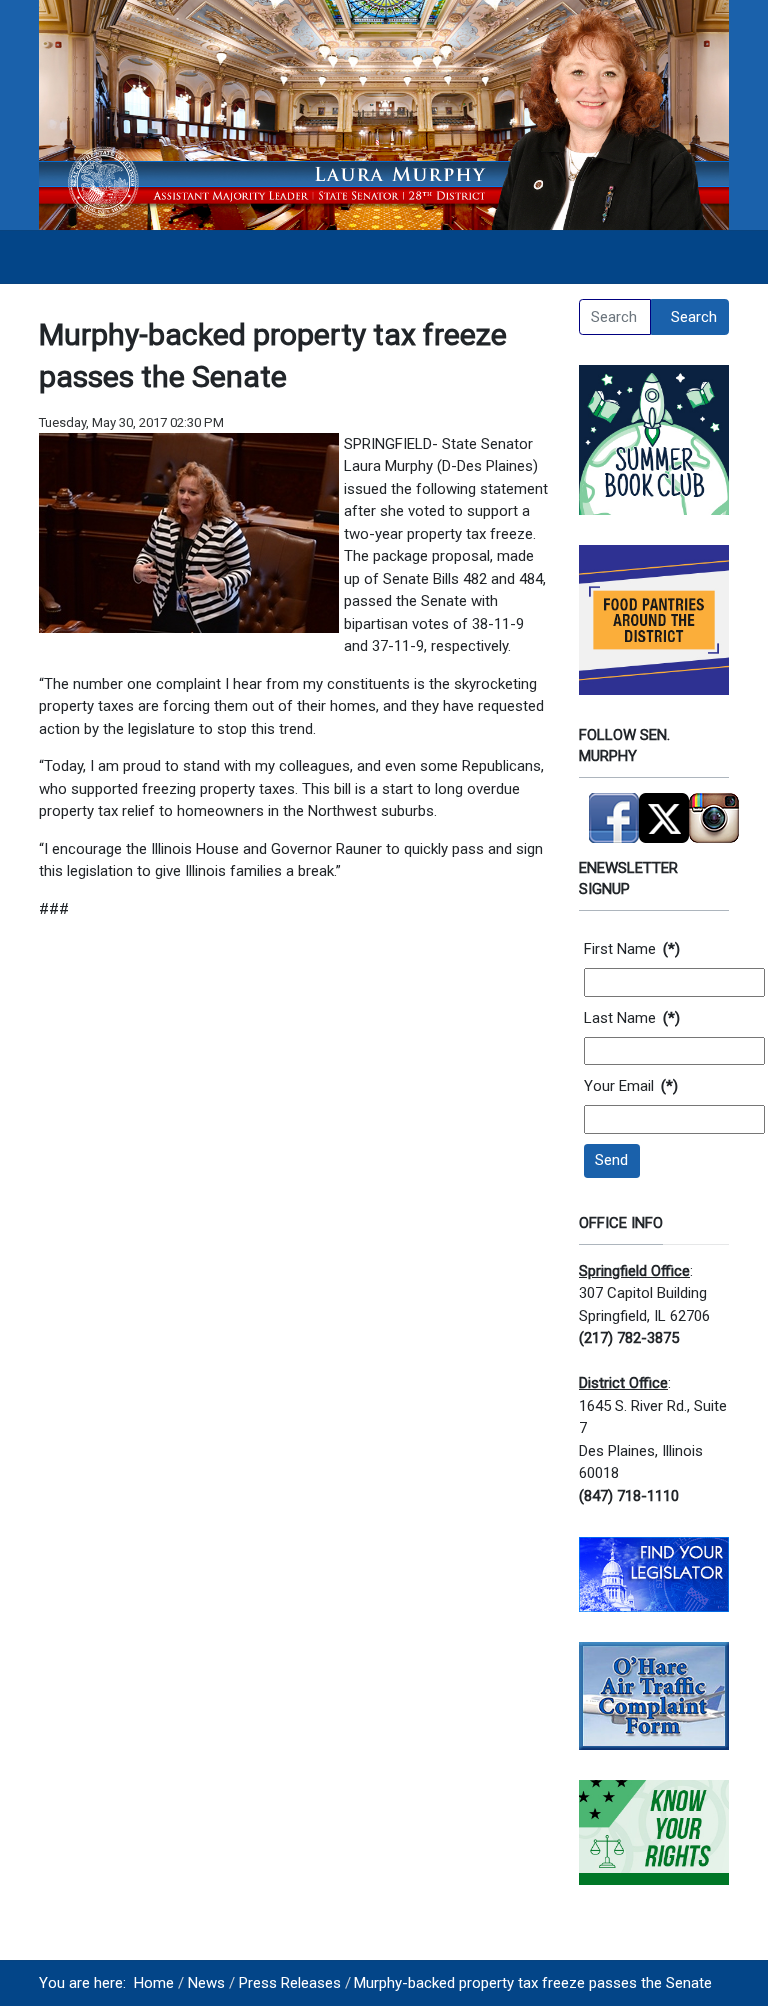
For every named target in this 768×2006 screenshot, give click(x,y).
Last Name (632, 1018)
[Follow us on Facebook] (614, 809)
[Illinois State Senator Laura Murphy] (384, 114)
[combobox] (615, 317)
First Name (632, 949)
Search (694, 317)
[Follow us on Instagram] (714, 809)
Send (611, 1160)
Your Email (631, 1086)
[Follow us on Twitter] (664, 809)
